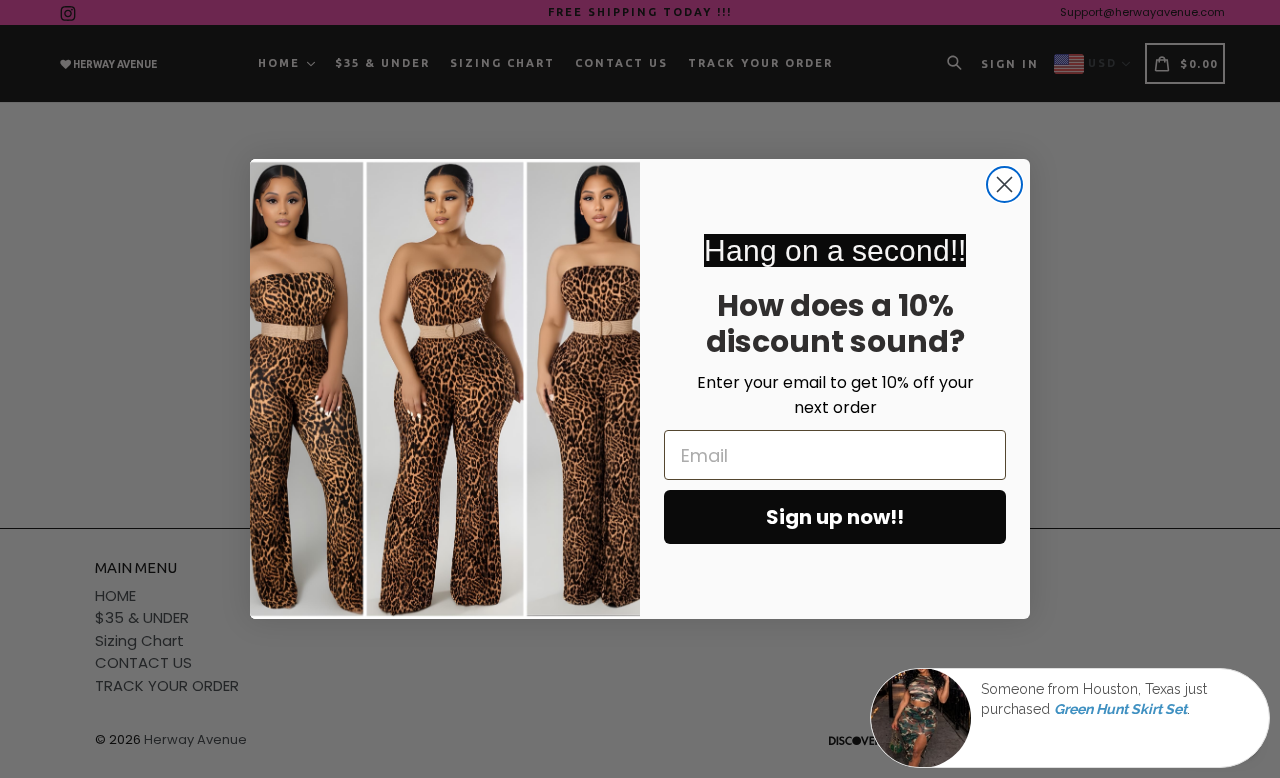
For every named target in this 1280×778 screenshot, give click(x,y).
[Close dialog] (1004, 184)
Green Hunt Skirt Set (1120, 710)
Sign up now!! (835, 517)
